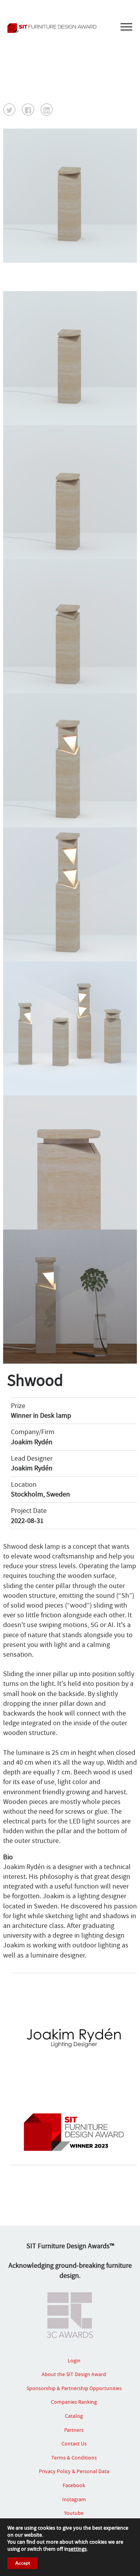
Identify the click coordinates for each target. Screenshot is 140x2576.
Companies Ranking (74, 2402)
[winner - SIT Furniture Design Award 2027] (70, 28)
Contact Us (74, 2443)
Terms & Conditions (74, 2458)
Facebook (74, 2485)
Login (74, 2360)
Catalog (74, 2416)
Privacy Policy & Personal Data (74, 2471)
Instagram (74, 2499)
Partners (74, 2430)
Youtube (74, 2513)
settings (78, 2549)
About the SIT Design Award (74, 2374)
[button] (9, 110)
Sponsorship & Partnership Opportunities (74, 2388)
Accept (23, 2563)
